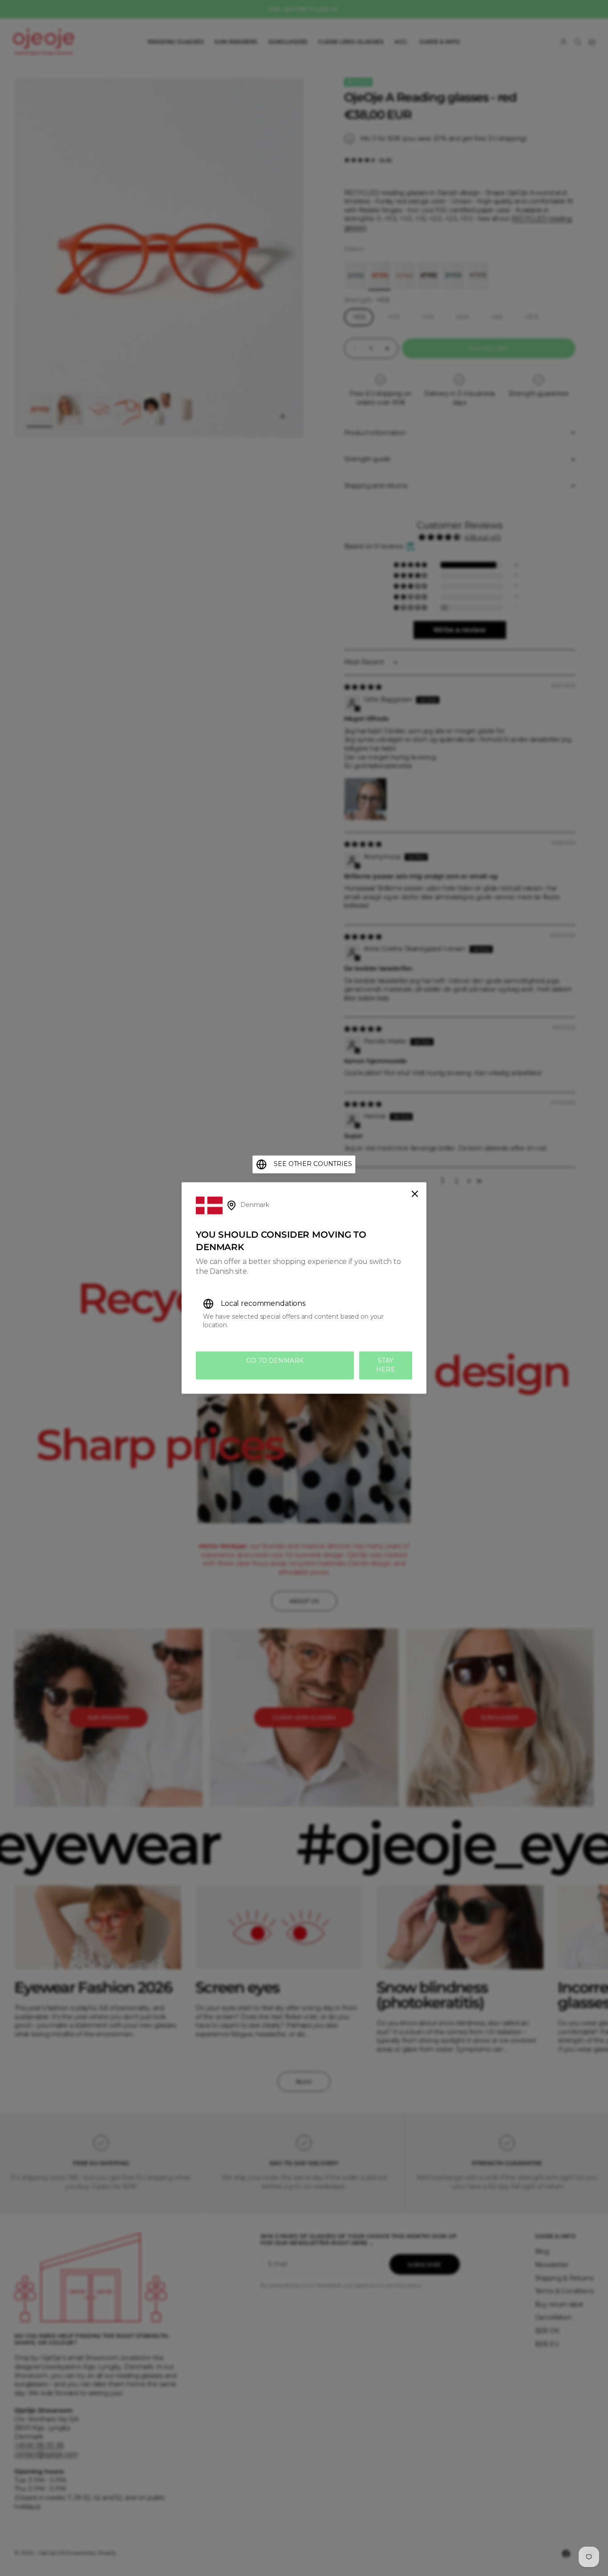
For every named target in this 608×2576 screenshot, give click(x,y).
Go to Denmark (275, 1361)
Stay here (385, 1365)
